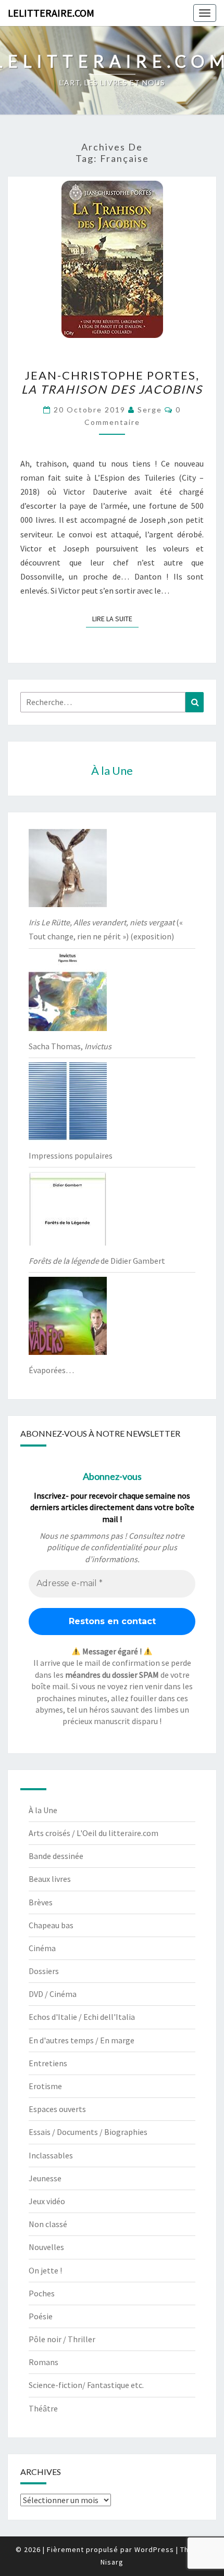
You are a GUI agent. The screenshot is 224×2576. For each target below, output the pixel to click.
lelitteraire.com (51, 13)
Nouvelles (46, 2247)
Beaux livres (50, 1879)
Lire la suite (115, 618)
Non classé (48, 2224)
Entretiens (48, 2063)
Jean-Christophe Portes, (112, 382)
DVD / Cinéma (53, 1994)
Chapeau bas (51, 1925)
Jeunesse (45, 2178)
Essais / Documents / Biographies (88, 2132)
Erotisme (45, 2086)
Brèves (41, 1902)
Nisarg (112, 2562)
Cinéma (42, 1948)
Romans (43, 2362)
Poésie (41, 2316)
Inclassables (51, 2155)
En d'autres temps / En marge (82, 2040)
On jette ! (45, 2270)
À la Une (43, 1810)
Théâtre (43, 2408)
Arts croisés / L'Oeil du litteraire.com (94, 1833)
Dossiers (44, 1971)
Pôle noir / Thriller (62, 2339)
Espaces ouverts (57, 2109)
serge (150, 410)
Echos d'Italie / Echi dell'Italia (82, 2017)
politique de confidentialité (94, 1547)
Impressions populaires (71, 1155)
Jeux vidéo (47, 2201)
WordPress (154, 2549)
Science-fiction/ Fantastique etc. (86, 2385)
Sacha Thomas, (70, 1046)
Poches (42, 2293)
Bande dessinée (56, 1856)
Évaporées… (51, 1370)
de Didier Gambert (97, 1261)
